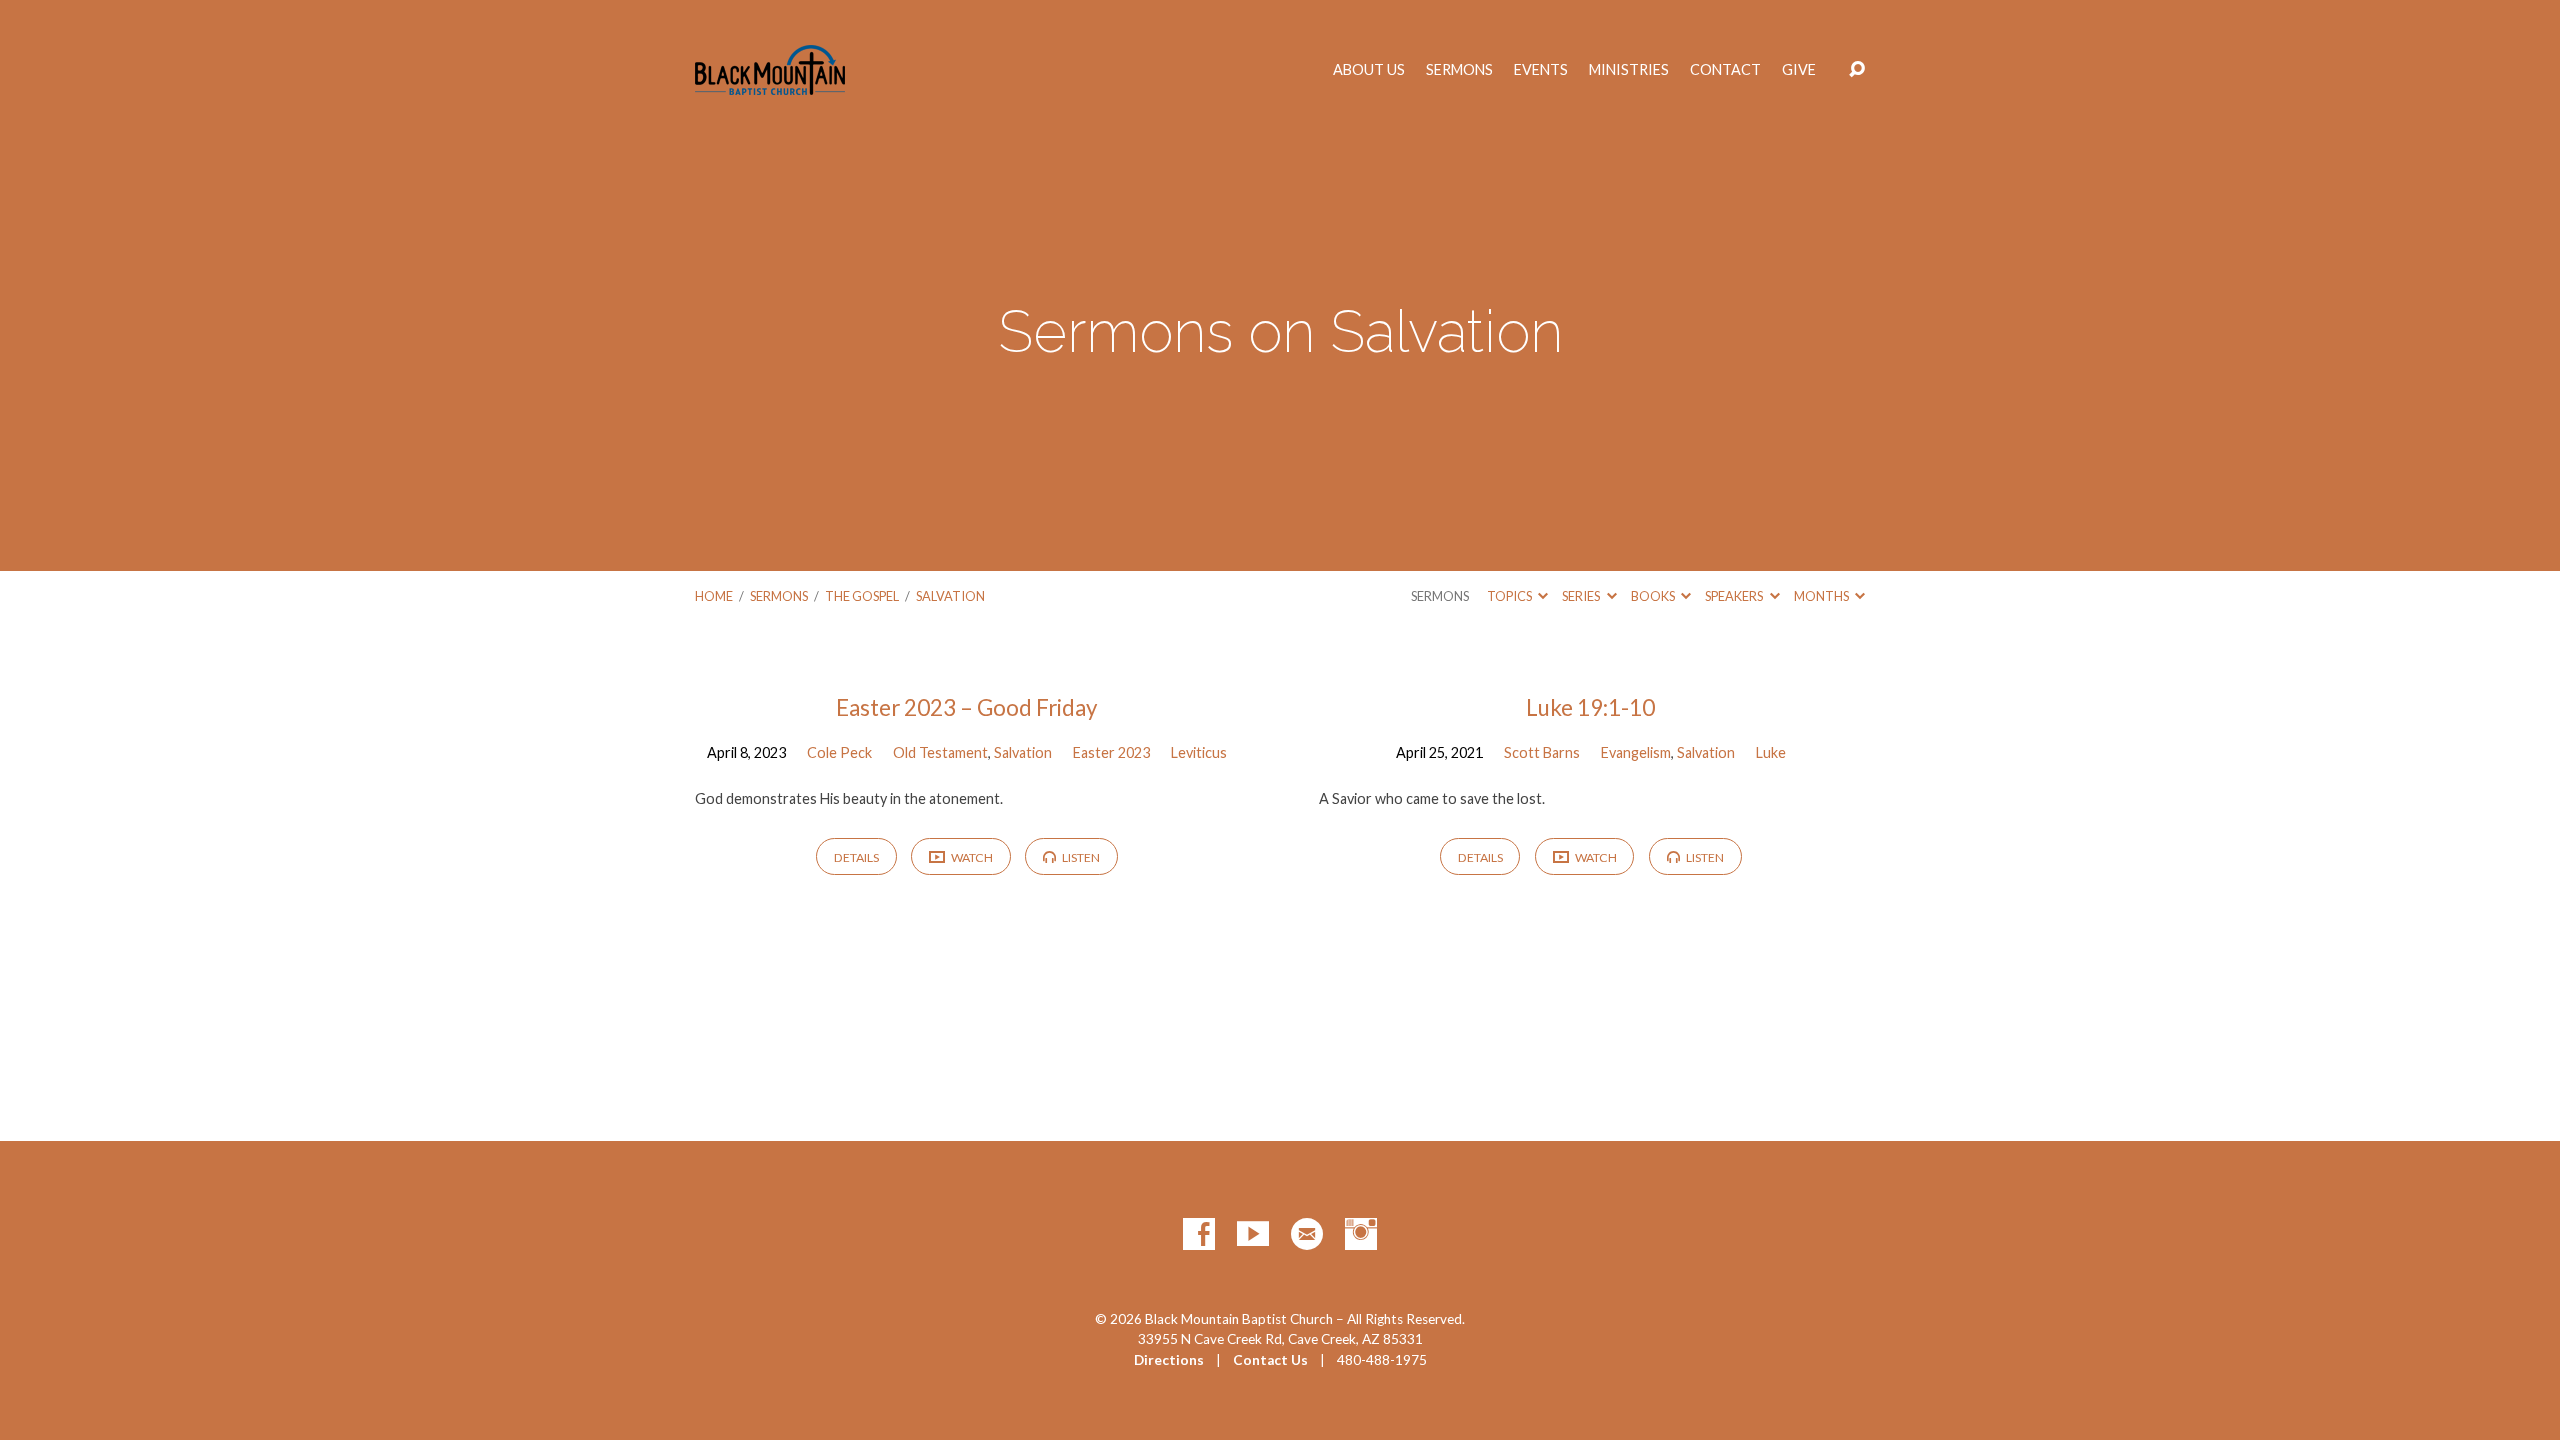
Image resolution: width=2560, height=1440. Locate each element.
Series (1582, 596)
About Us (1369, 70)
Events (1541, 70)
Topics (1510, 596)
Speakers (1735, 596)
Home (714, 596)
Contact (1725, 70)
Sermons (1459, 70)
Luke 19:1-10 (1590, 707)
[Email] (1307, 1234)
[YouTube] (1253, 1234)
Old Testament (940, 752)
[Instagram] (1361, 1234)
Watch (971, 857)
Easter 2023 (1111, 752)
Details (856, 857)
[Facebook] (1199, 1234)
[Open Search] (1857, 70)
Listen (1080, 857)
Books (1654, 596)
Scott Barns (1542, 752)
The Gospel (862, 596)
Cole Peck (839, 752)
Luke (1771, 752)
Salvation (950, 596)
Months (1822, 596)
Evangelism (1636, 752)
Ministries (1629, 70)
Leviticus (1199, 752)
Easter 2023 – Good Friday (966, 707)
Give (1799, 70)
